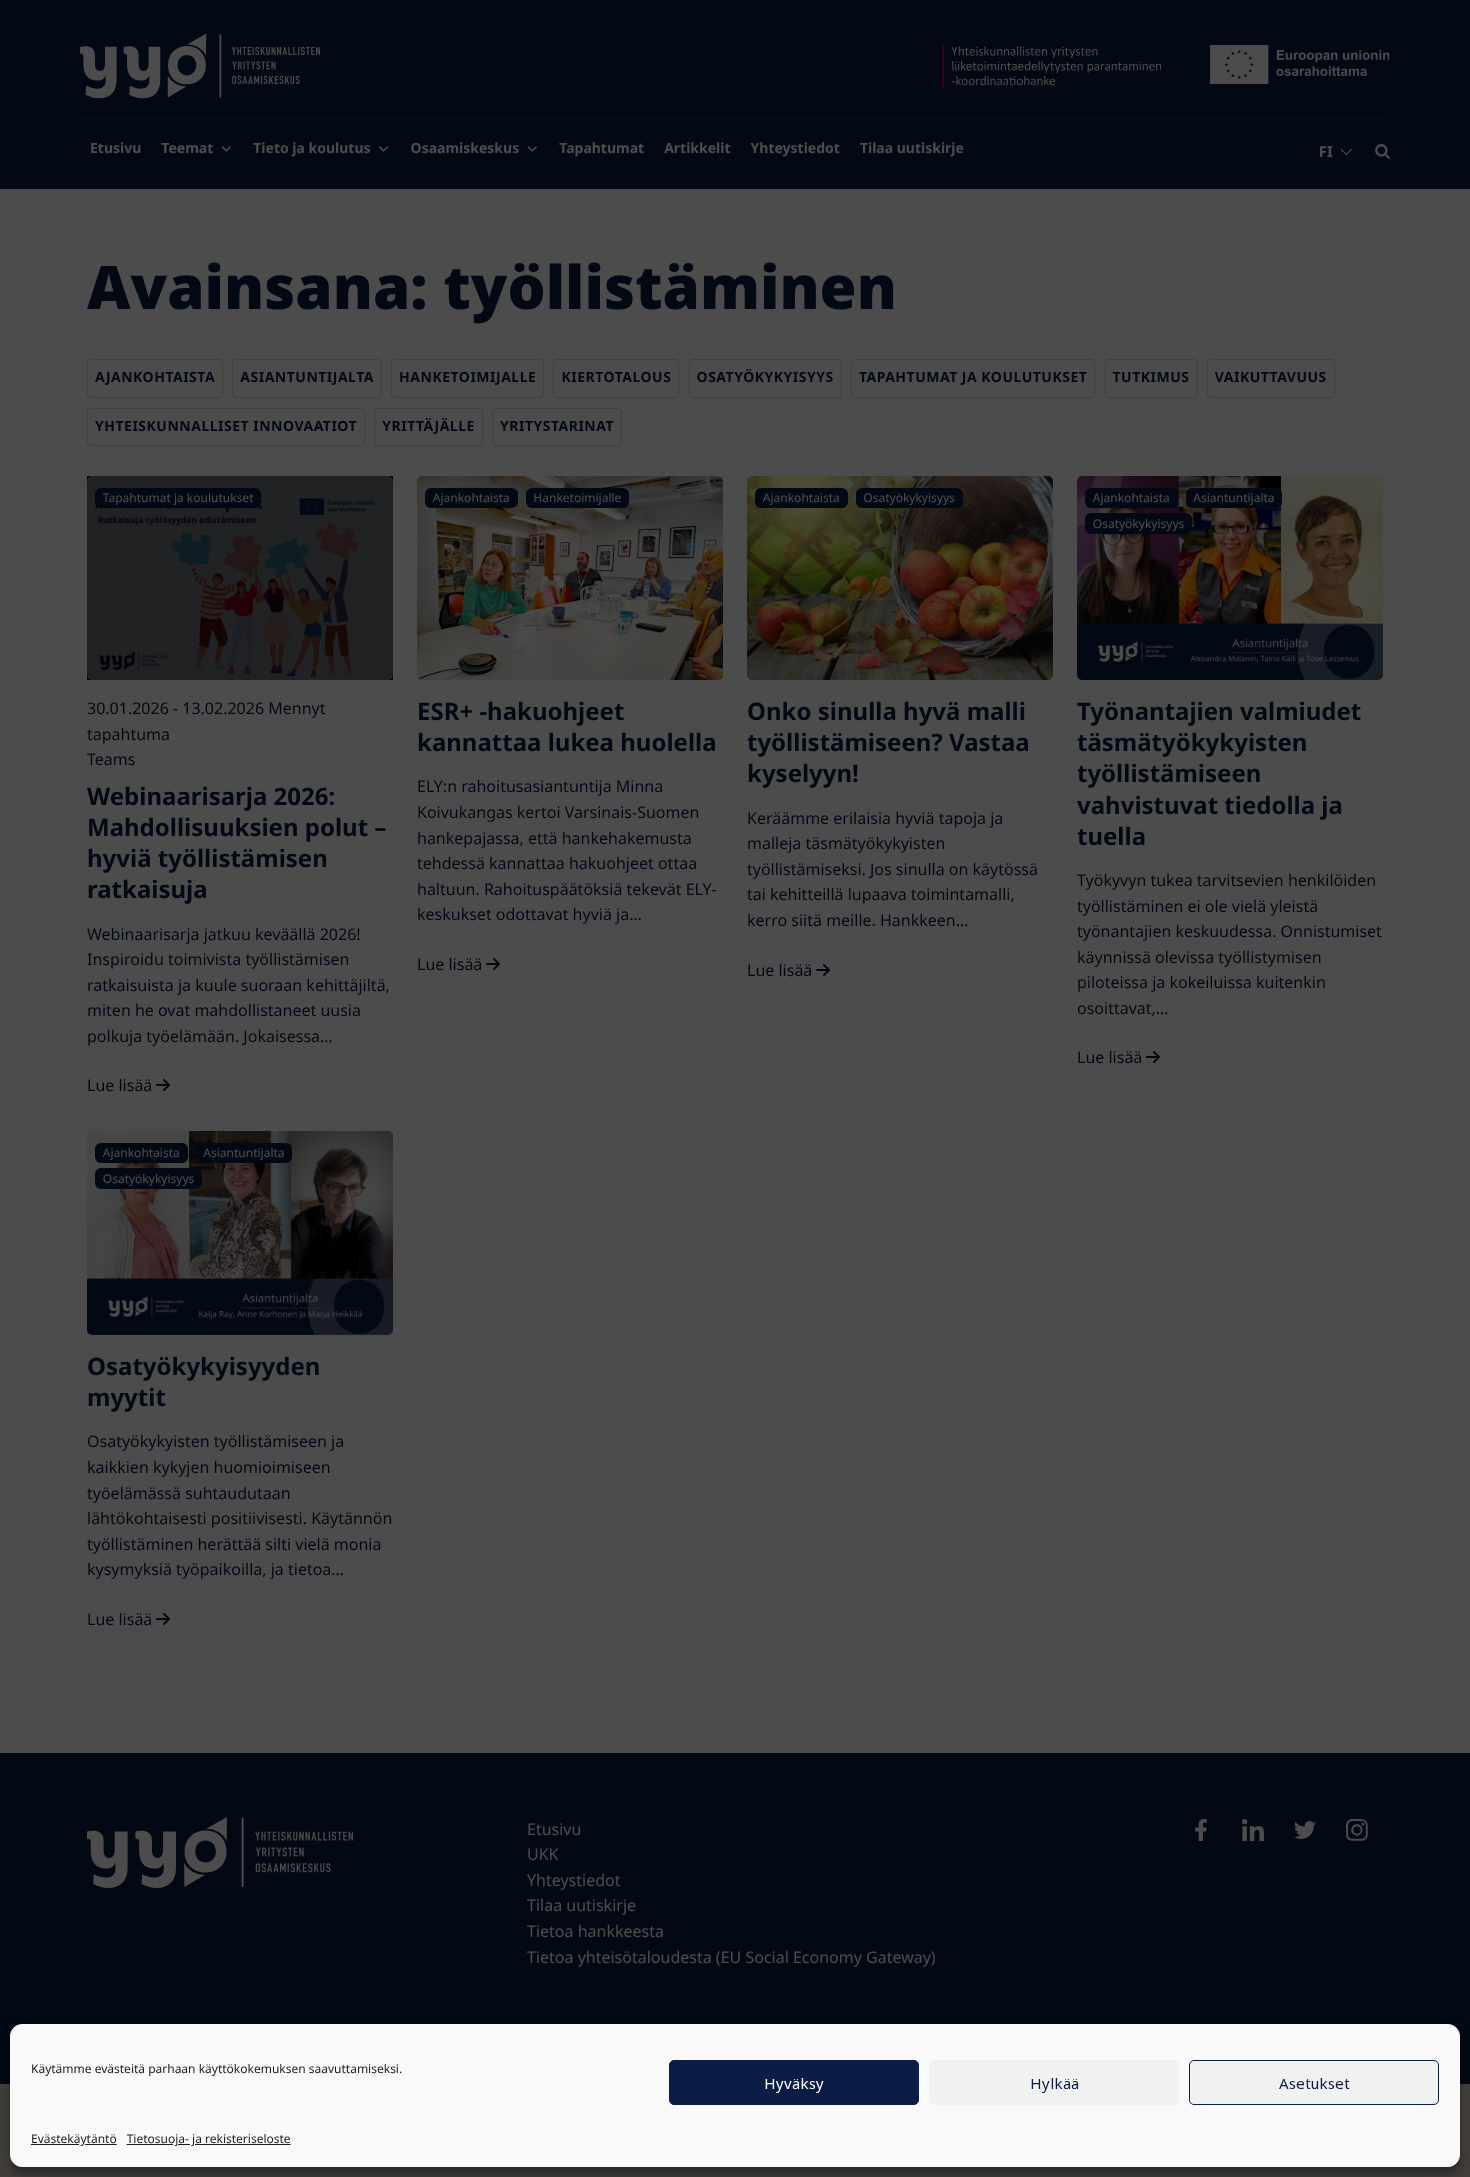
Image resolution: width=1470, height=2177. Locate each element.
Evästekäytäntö (74, 2138)
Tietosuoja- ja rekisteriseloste (209, 2138)
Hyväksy (794, 2083)
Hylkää (1054, 2083)
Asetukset (1314, 2083)
